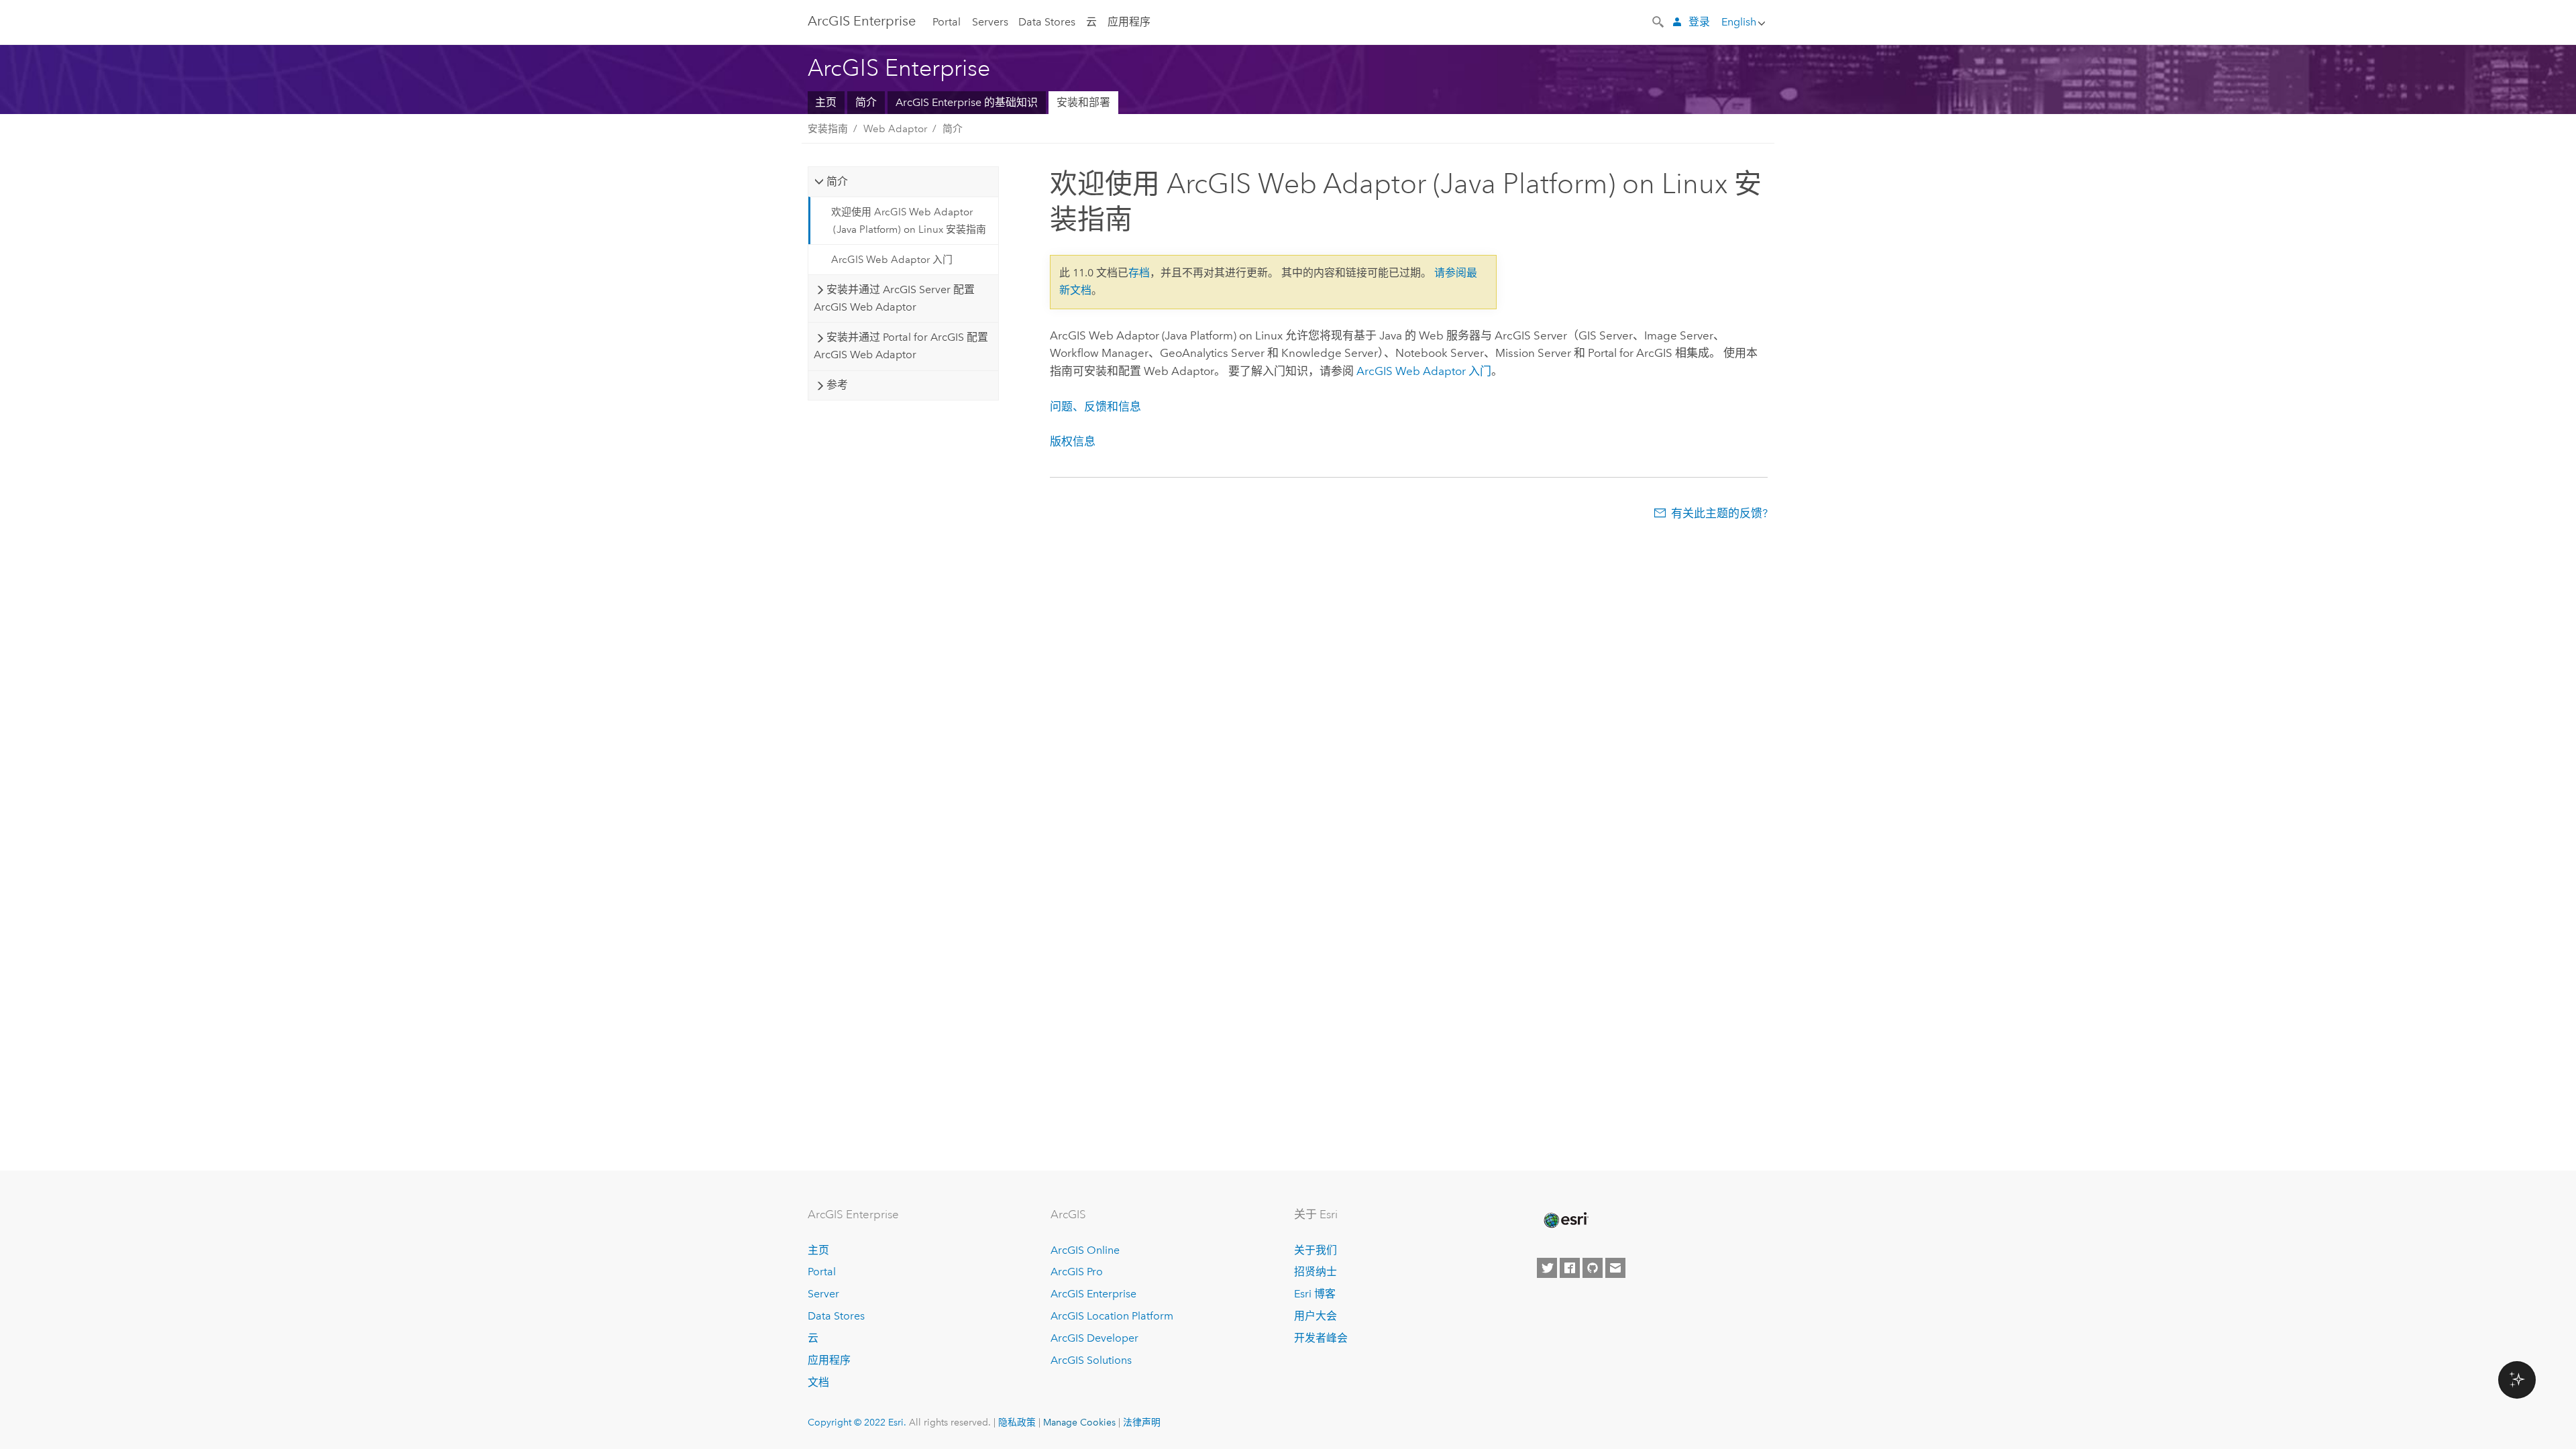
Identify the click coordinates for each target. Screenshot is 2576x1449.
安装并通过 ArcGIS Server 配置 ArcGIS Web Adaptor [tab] (894, 298)
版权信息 (1073, 441)
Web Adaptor (895, 129)
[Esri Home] (1565, 1220)
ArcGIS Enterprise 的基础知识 (967, 102)
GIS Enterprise (862, 21)
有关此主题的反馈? (1719, 513)
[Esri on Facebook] (1570, 1268)
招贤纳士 (1316, 1272)
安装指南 (828, 129)
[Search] (1659, 21)
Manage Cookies (1079, 1422)
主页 (826, 102)
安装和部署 (1083, 102)
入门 (1424, 371)
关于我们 (1316, 1250)
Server (823, 1294)
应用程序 (1129, 22)
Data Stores (1047, 22)
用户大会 (1316, 1316)
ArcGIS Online (1085, 1250)
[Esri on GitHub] (1593, 1268)
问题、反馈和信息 (1095, 407)
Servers (990, 22)
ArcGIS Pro (1077, 1272)
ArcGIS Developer (1094, 1338)
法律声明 (1142, 1422)
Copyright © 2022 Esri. (857, 1422)
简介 (866, 102)
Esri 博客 (1315, 1294)
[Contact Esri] (1615, 1268)
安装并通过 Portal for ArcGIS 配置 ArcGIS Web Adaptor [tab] (901, 346)
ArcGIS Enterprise (1093, 1294)
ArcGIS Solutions (1091, 1360)
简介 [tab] (837, 181)
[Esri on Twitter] (1547, 1268)
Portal (947, 22)
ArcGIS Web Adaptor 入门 (892, 260)
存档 (1139, 273)
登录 (1699, 22)
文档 (818, 1382)
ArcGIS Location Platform (1112, 1316)
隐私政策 (1017, 1422)
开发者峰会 (1321, 1338)
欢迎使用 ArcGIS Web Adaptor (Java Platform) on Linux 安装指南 (909, 221)
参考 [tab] (837, 385)
